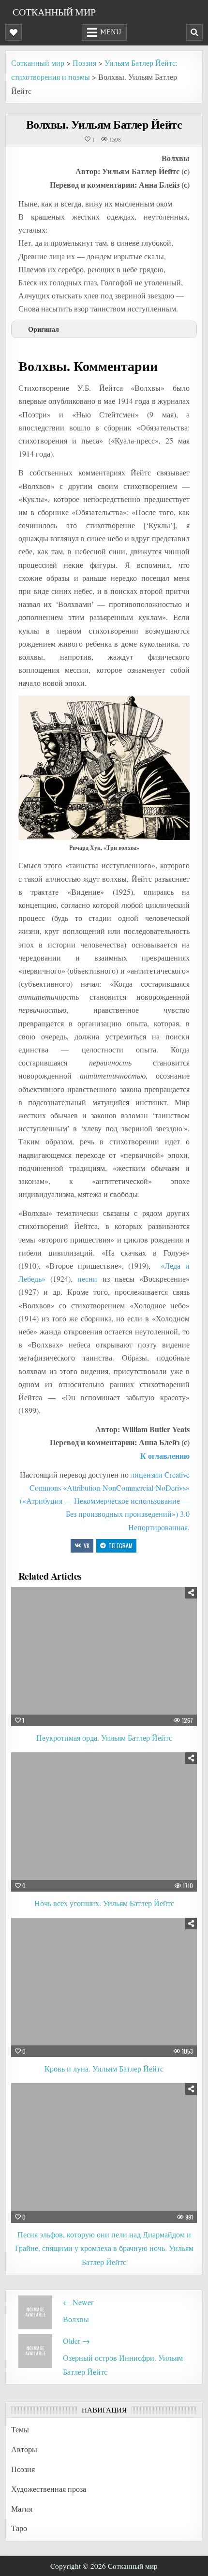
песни (87, 1279)
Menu (111, 32)
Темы (20, 2429)
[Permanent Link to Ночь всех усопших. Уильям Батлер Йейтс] (104, 1822)
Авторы (24, 2449)
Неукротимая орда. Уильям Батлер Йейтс (104, 1738)
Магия (22, 2509)
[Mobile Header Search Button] (194, 32)
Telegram (120, 1546)
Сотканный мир (54, 12)
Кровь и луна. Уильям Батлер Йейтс (104, 2068)
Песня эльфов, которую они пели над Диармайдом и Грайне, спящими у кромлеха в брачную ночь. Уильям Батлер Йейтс (104, 2248)
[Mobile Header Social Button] (14, 32)
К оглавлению (165, 1456)
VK (87, 1546)
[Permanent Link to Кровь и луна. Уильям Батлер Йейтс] (104, 1987)
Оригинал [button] (44, 329)
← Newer (78, 2302)
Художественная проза (49, 2489)
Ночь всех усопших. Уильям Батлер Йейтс (104, 1903)
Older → (76, 2341)
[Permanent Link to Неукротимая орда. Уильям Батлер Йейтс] (104, 1657)
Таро (19, 2528)
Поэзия (23, 2469)
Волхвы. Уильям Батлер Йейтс (104, 124)
